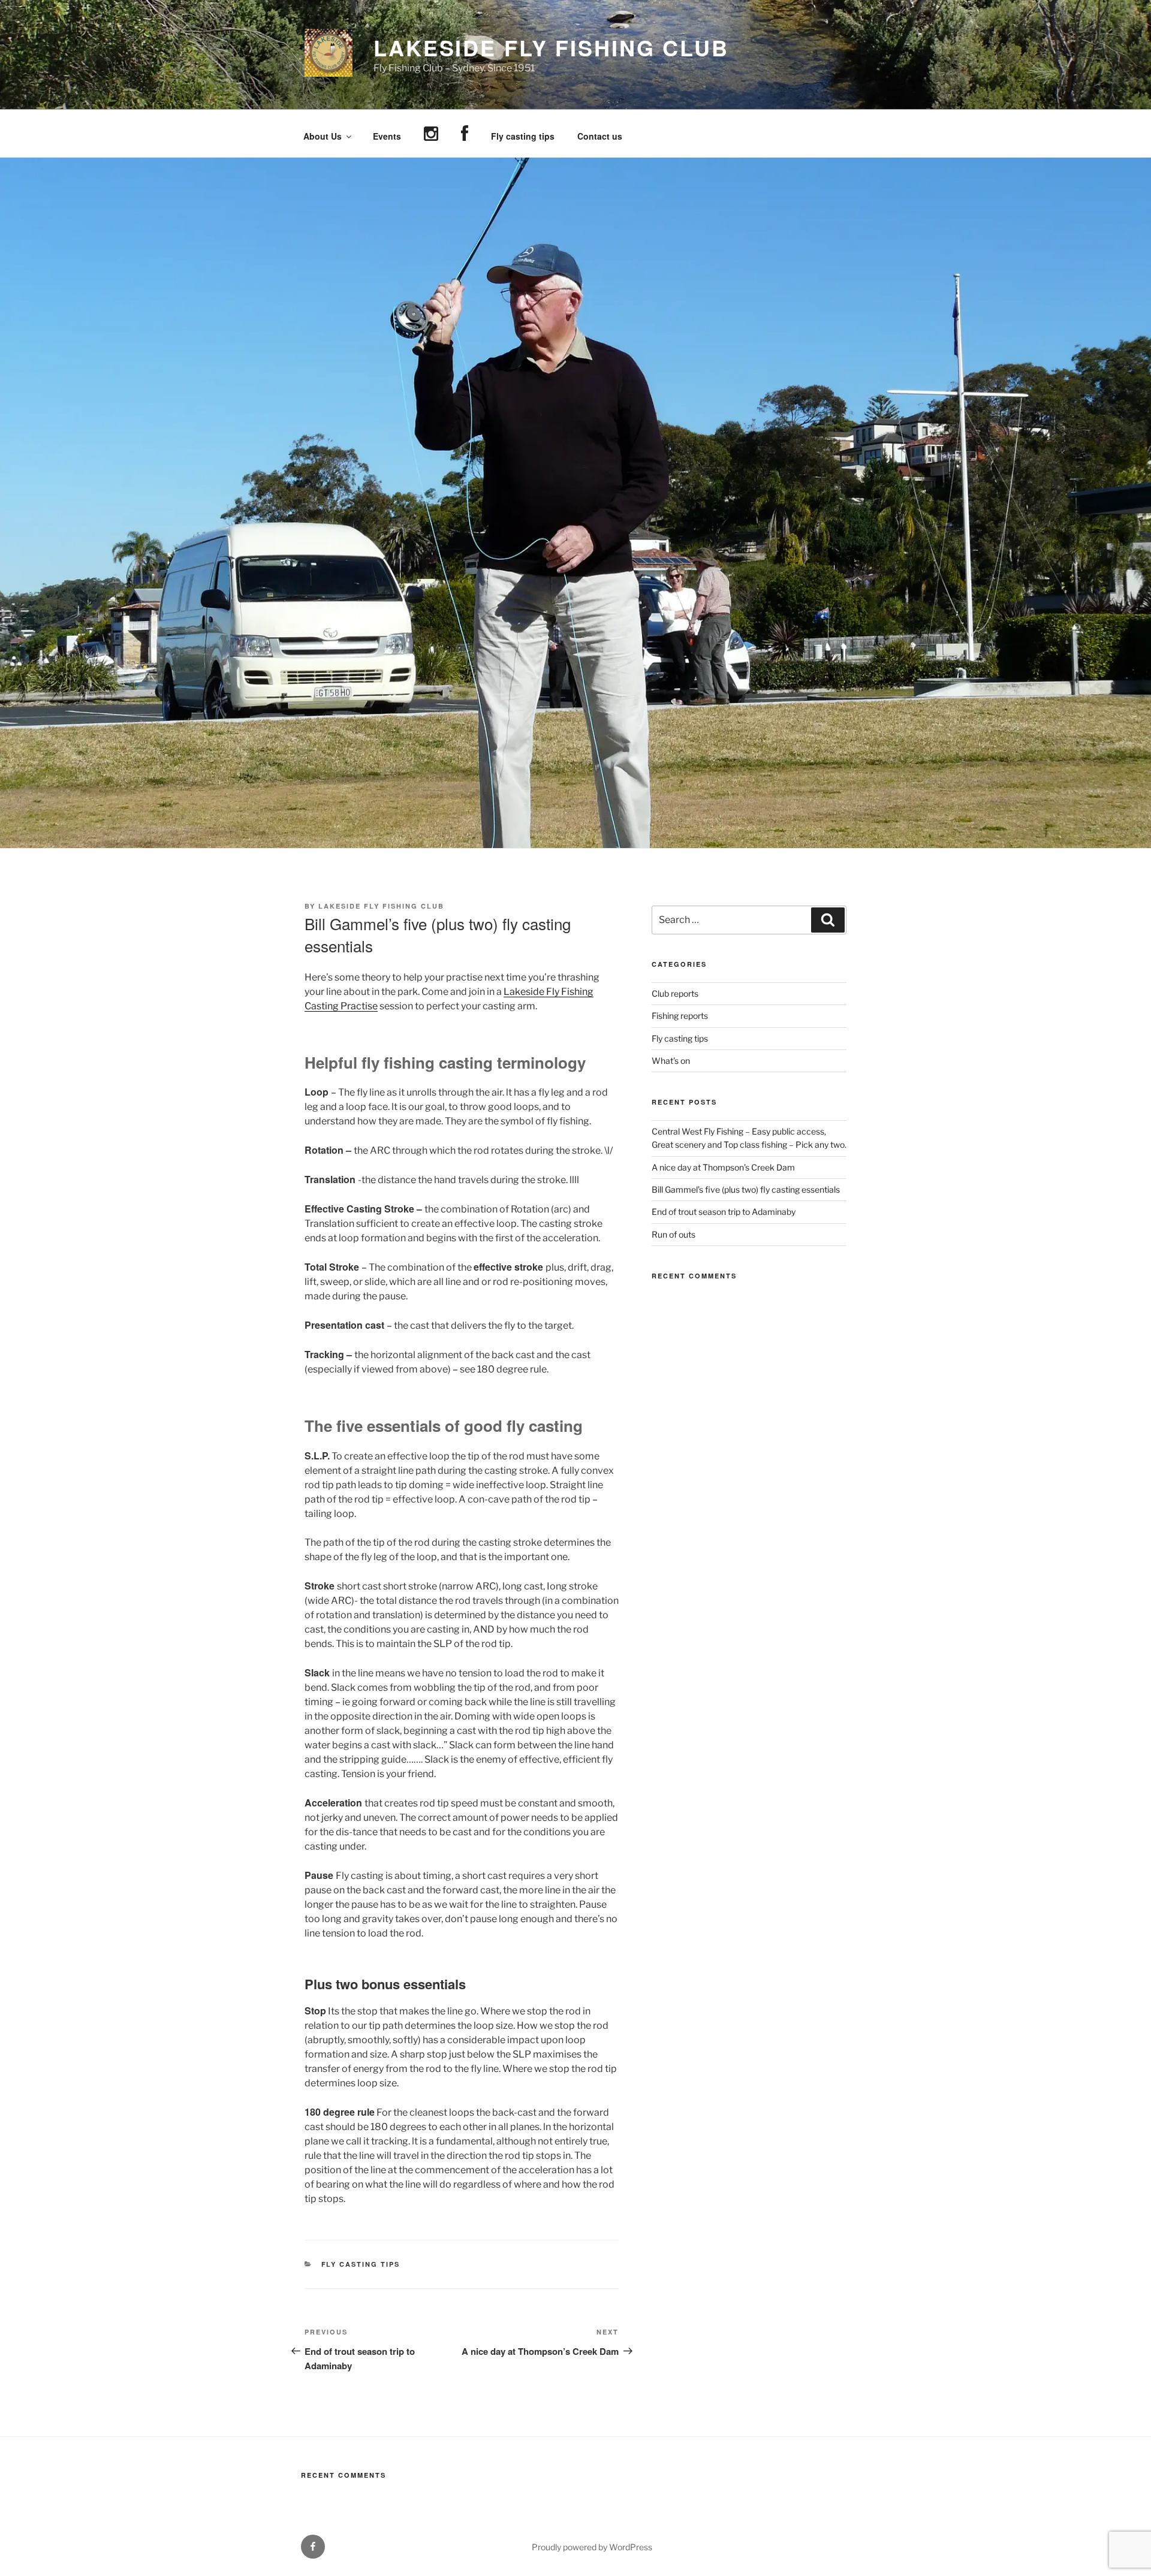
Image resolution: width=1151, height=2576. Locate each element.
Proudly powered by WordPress (592, 2547)
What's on (671, 1061)
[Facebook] (464, 134)
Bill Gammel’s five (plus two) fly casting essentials (746, 1189)
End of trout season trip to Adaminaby (724, 1212)
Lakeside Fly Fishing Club (551, 47)
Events (387, 136)
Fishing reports (680, 1016)
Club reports (675, 993)
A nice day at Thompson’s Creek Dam (723, 1167)
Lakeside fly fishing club (381, 906)
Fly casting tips (523, 136)
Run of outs (674, 1234)
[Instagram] (431, 134)
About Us (323, 136)
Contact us (600, 136)
